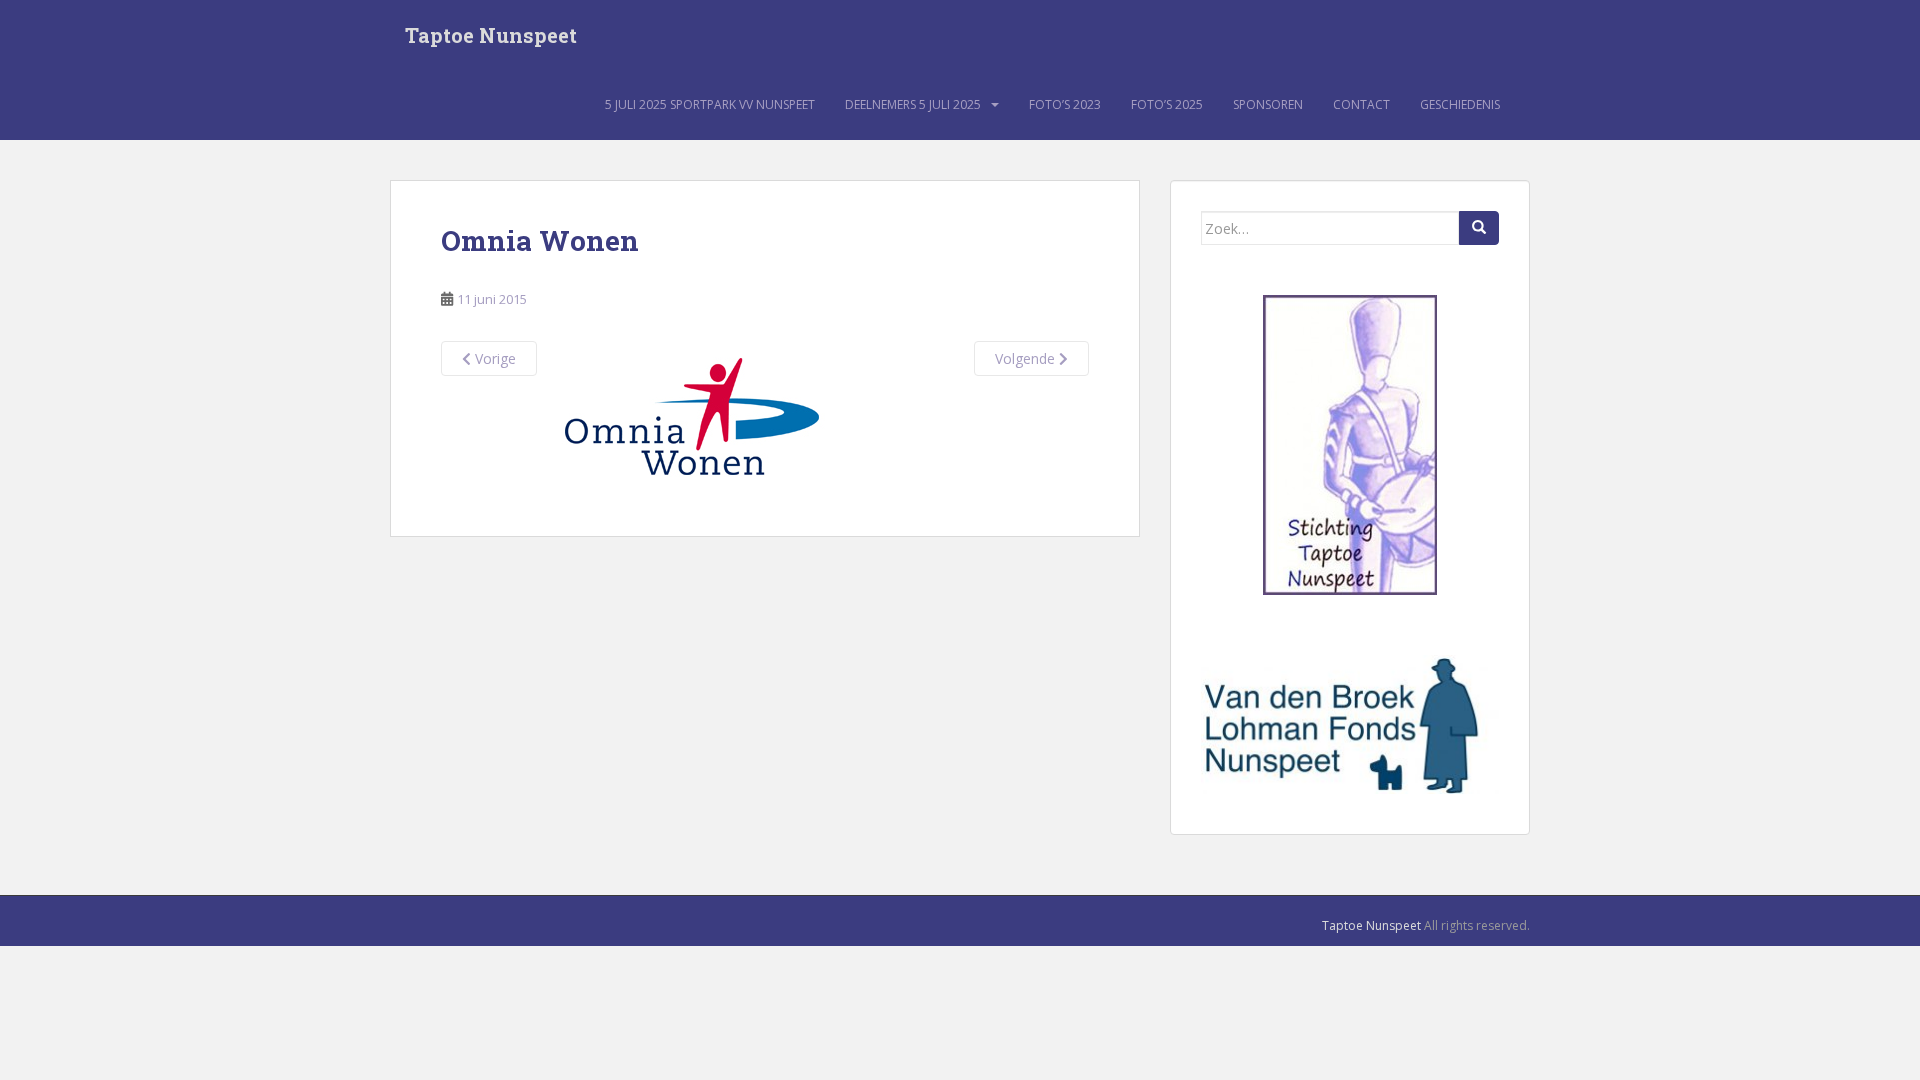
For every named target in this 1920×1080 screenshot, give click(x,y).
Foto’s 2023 (1065, 104)
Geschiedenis (1460, 104)
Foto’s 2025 (1167, 104)
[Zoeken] (1479, 228)
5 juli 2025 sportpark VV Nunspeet (710, 104)
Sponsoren (1268, 104)
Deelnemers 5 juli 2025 (913, 104)
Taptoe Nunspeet (491, 35)
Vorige (493, 358)
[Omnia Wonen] (691, 413)
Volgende (1027, 358)
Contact (1361, 104)
